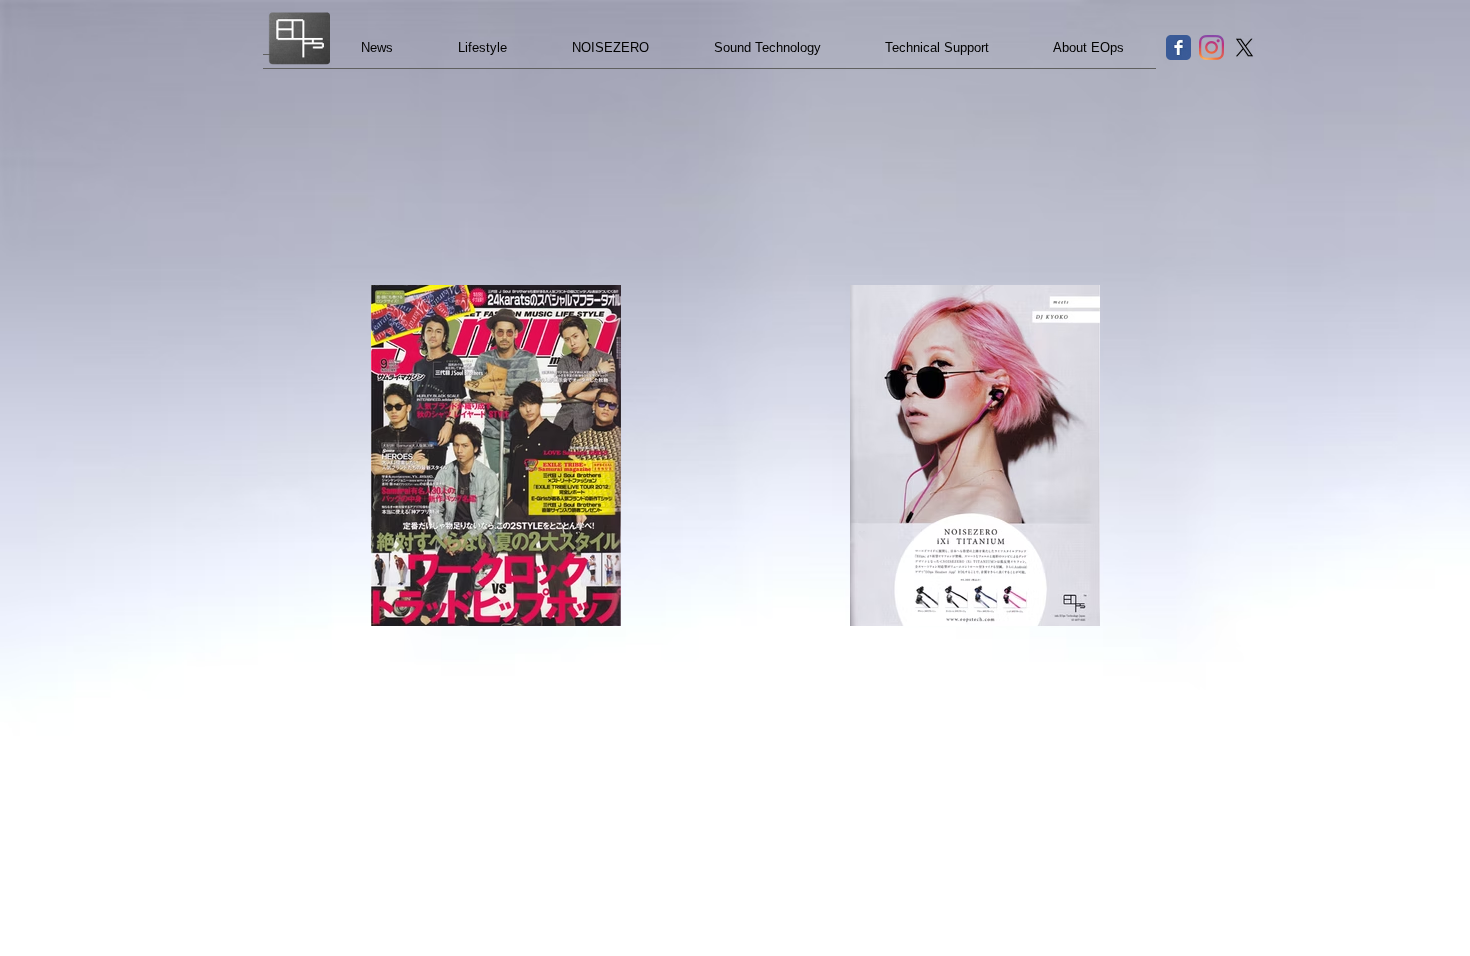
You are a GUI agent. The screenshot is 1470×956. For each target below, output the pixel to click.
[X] (1244, 47)
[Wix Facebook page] (1178, 47)
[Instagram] (1211, 47)
